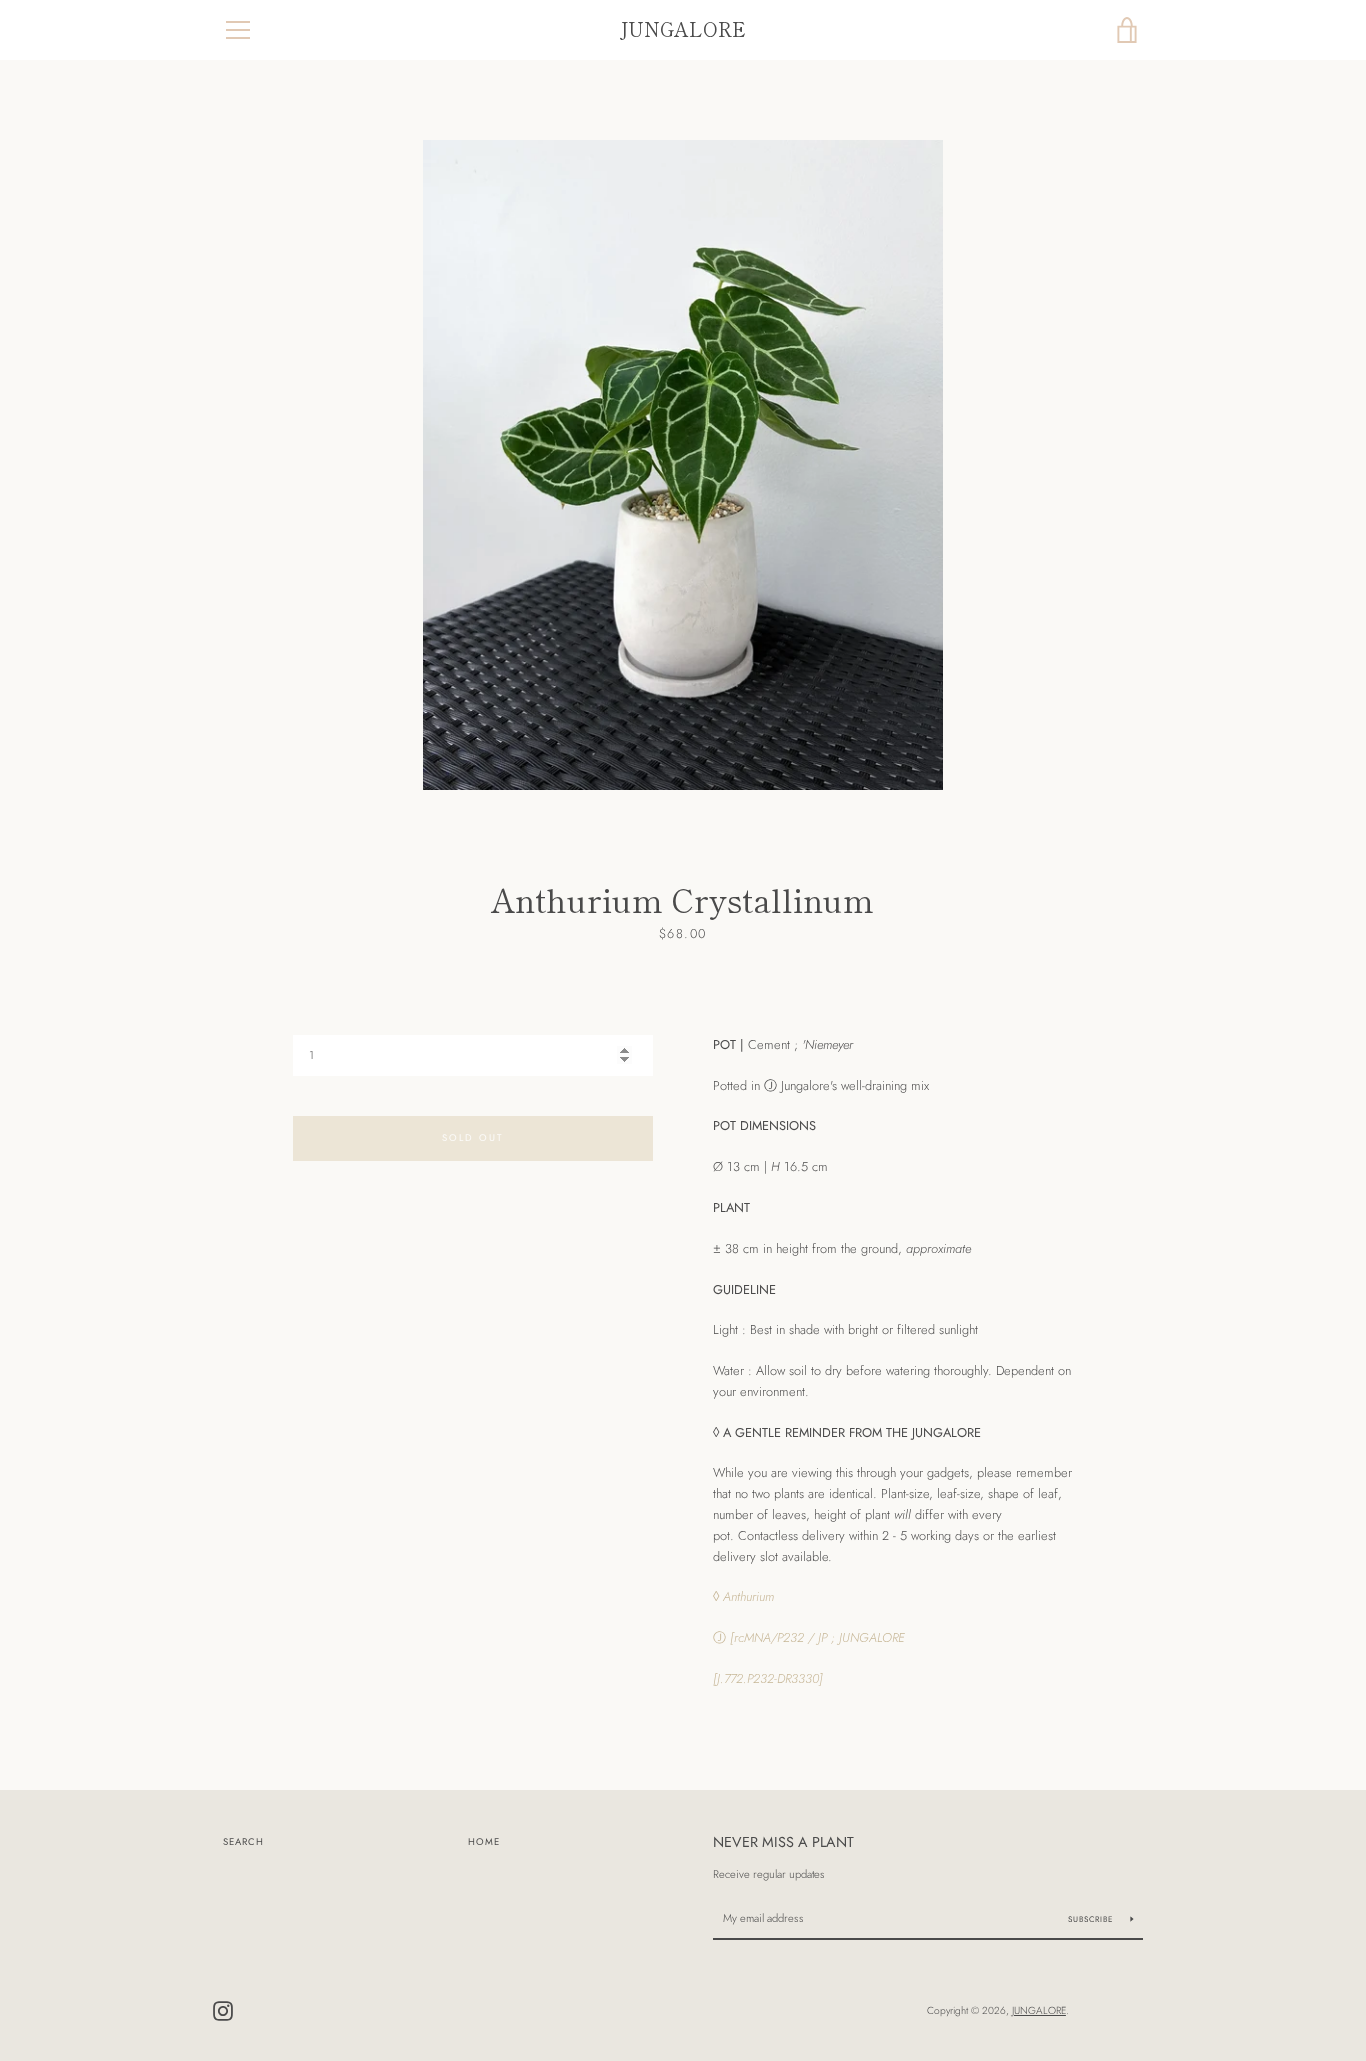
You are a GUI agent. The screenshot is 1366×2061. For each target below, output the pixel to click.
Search (243, 1842)
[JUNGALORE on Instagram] (223, 2009)
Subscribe (1092, 1919)
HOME (484, 1842)
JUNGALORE (683, 29)
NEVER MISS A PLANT (783, 1842)
